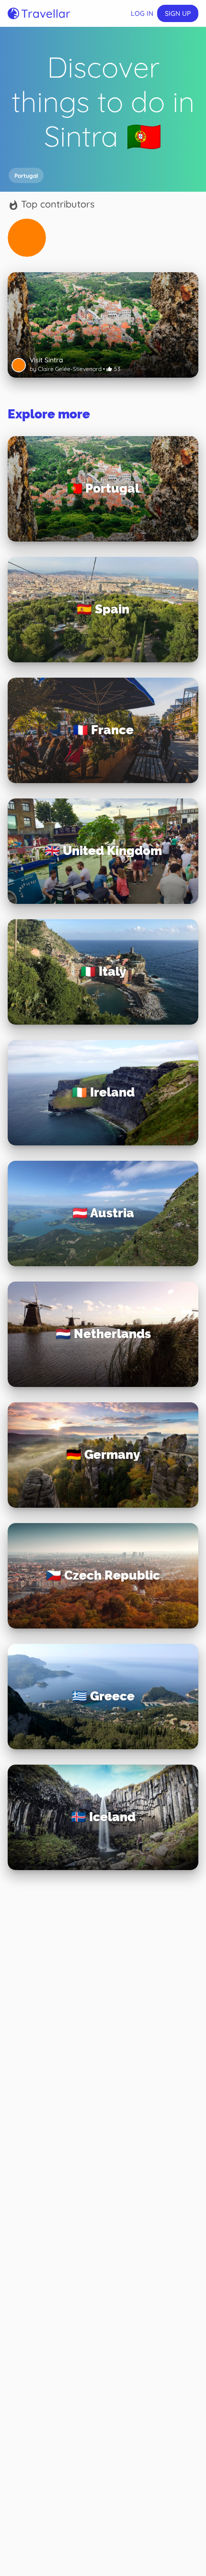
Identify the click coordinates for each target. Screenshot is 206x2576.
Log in (142, 13)
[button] (26, 175)
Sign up (178, 13)
